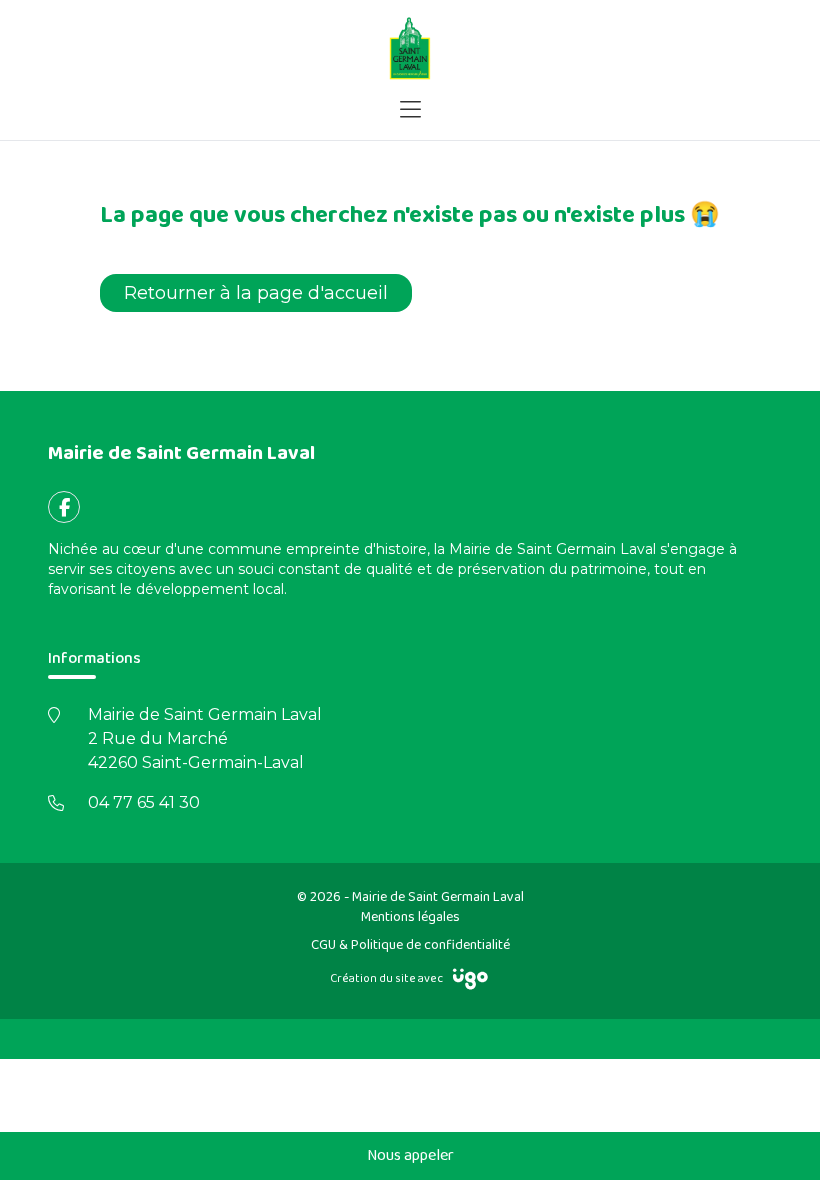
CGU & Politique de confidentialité (410, 945)
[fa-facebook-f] (64, 507)
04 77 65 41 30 (144, 802)
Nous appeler (410, 1155)
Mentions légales (410, 917)
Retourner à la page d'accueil (256, 293)
